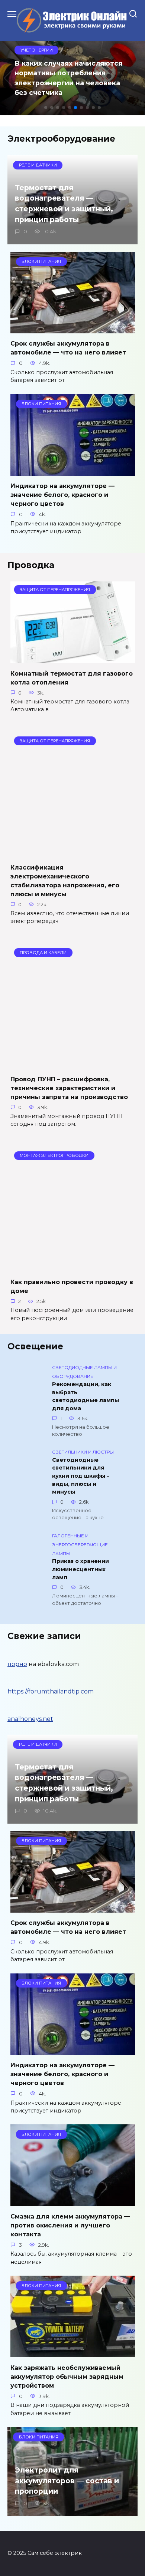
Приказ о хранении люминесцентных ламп (80, 1569)
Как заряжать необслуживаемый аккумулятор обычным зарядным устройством (67, 2376)
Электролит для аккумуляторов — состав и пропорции (67, 2481)
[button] (46, 108)
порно (17, 1664)
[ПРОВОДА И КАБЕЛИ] (73, 1064)
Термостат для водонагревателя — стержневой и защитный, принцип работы (64, 204)
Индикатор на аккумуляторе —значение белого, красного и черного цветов (62, 495)
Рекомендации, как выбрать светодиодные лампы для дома (86, 1396)
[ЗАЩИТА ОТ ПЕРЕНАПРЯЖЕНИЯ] (73, 658)
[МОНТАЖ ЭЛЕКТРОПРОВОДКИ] (73, 1267)
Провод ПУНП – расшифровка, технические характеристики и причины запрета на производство (69, 1088)
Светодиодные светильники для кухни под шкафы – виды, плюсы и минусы (81, 1476)
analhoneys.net (30, 1719)
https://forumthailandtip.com (51, 1691)
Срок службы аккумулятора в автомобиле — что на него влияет (68, 348)
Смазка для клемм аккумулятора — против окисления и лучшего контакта (70, 2225)
